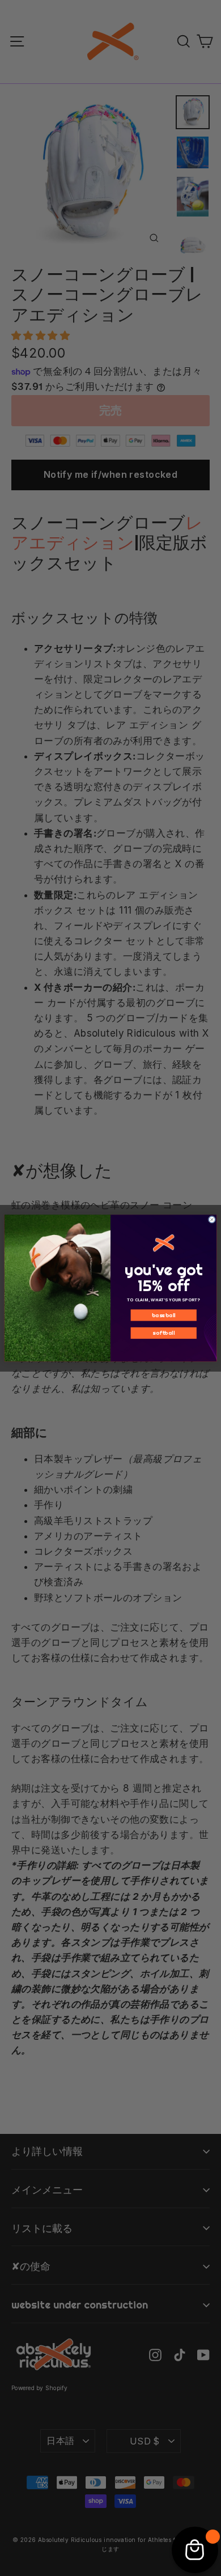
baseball (164, 1315)
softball (163, 1332)
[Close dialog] (212, 1219)
